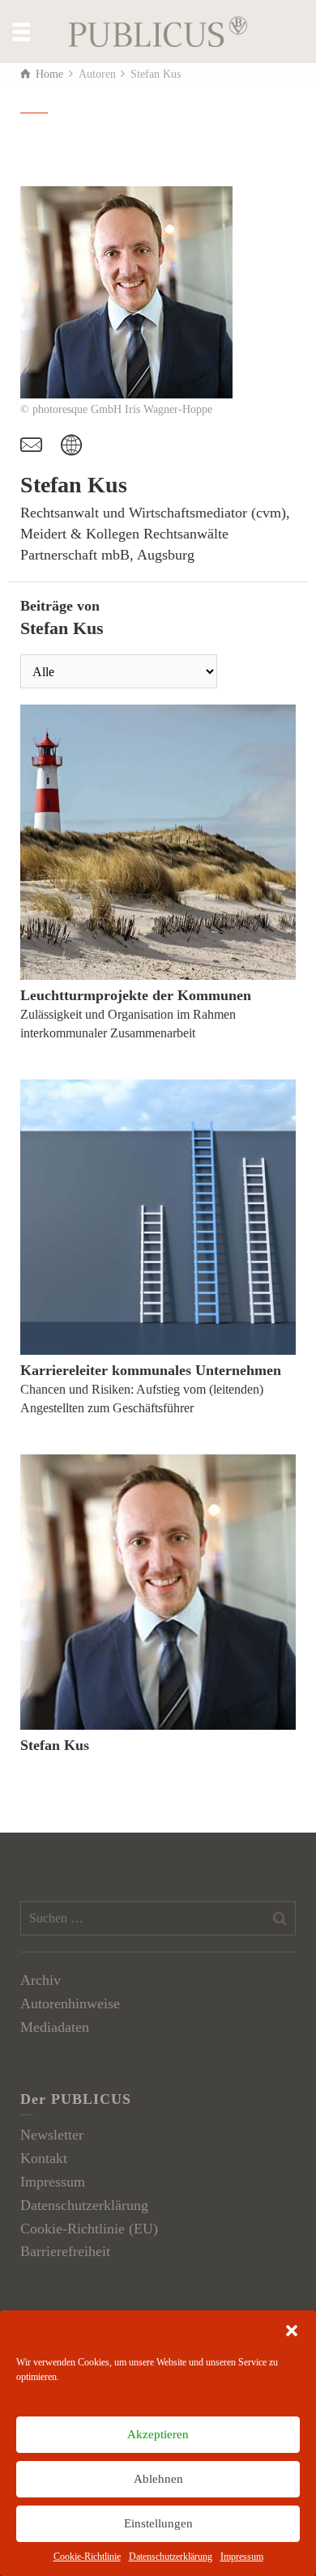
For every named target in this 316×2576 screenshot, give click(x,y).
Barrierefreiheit (65, 2251)
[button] (292, 2331)
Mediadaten (55, 2027)
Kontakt (44, 2158)
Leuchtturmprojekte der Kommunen (136, 995)
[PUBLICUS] (158, 30)
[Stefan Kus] (158, 1592)
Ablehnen (158, 2479)
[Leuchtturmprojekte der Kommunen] (158, 842)
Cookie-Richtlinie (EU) (89, 2229)
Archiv (41, 1980)
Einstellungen (158, 2523)
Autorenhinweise (70, 2003)
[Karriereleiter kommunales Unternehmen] (158, 1217)
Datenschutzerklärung (171, 2557)
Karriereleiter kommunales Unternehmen (151, 1370)
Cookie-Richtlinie (87, 2557)
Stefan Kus (55, 1745)
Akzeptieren (158, 2434)
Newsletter (52, 2135)
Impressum (242, 2557)
